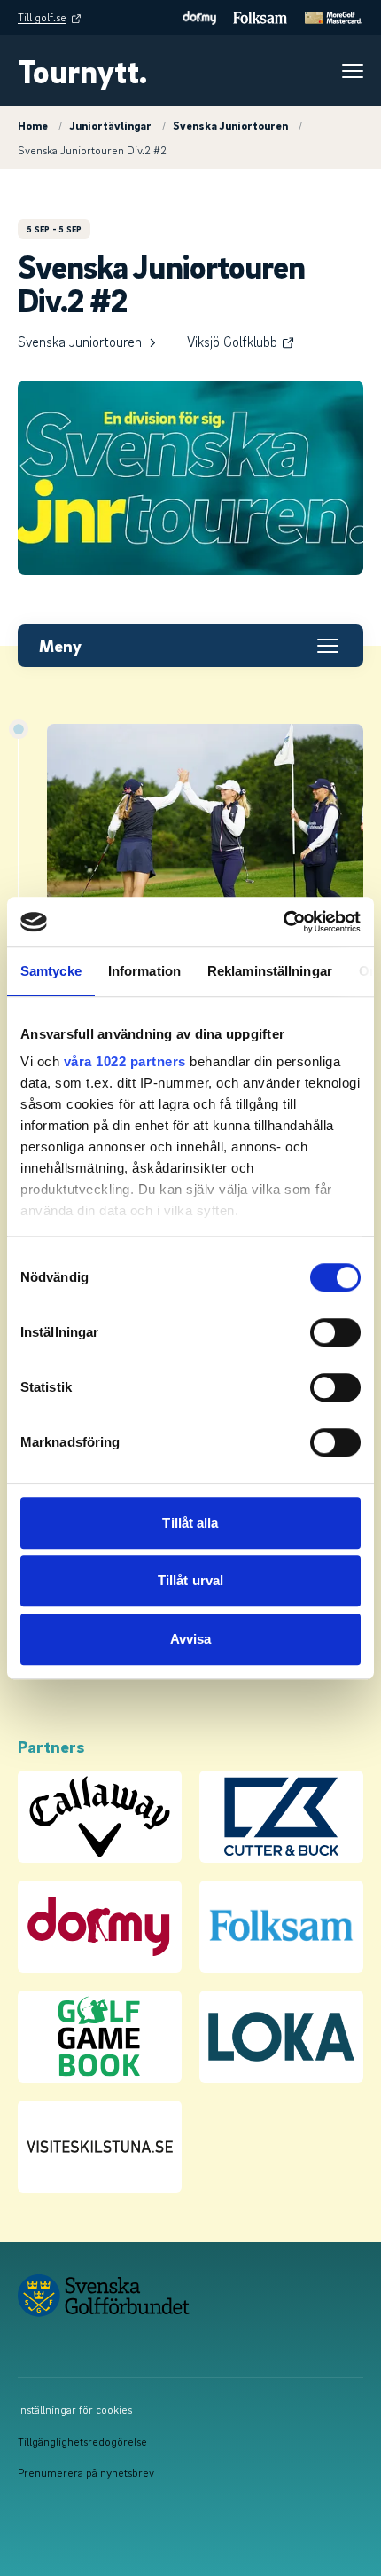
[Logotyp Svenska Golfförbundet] (182, 2296)
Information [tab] (144, 971)
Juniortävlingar (110, 125)
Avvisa (191, 1639)
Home (33, 125)
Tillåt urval (190, 1580)
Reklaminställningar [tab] (270, 971)
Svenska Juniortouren (230, 125)
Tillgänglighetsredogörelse (82, 2441)
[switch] (335, 1332)
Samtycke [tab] (51, 971)
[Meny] (353, 71)
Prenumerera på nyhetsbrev (86, 2472)
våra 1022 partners (125, 1061)
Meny (60, 646)
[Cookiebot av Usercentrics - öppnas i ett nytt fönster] (283, 922)
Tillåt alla (190, 1523)
